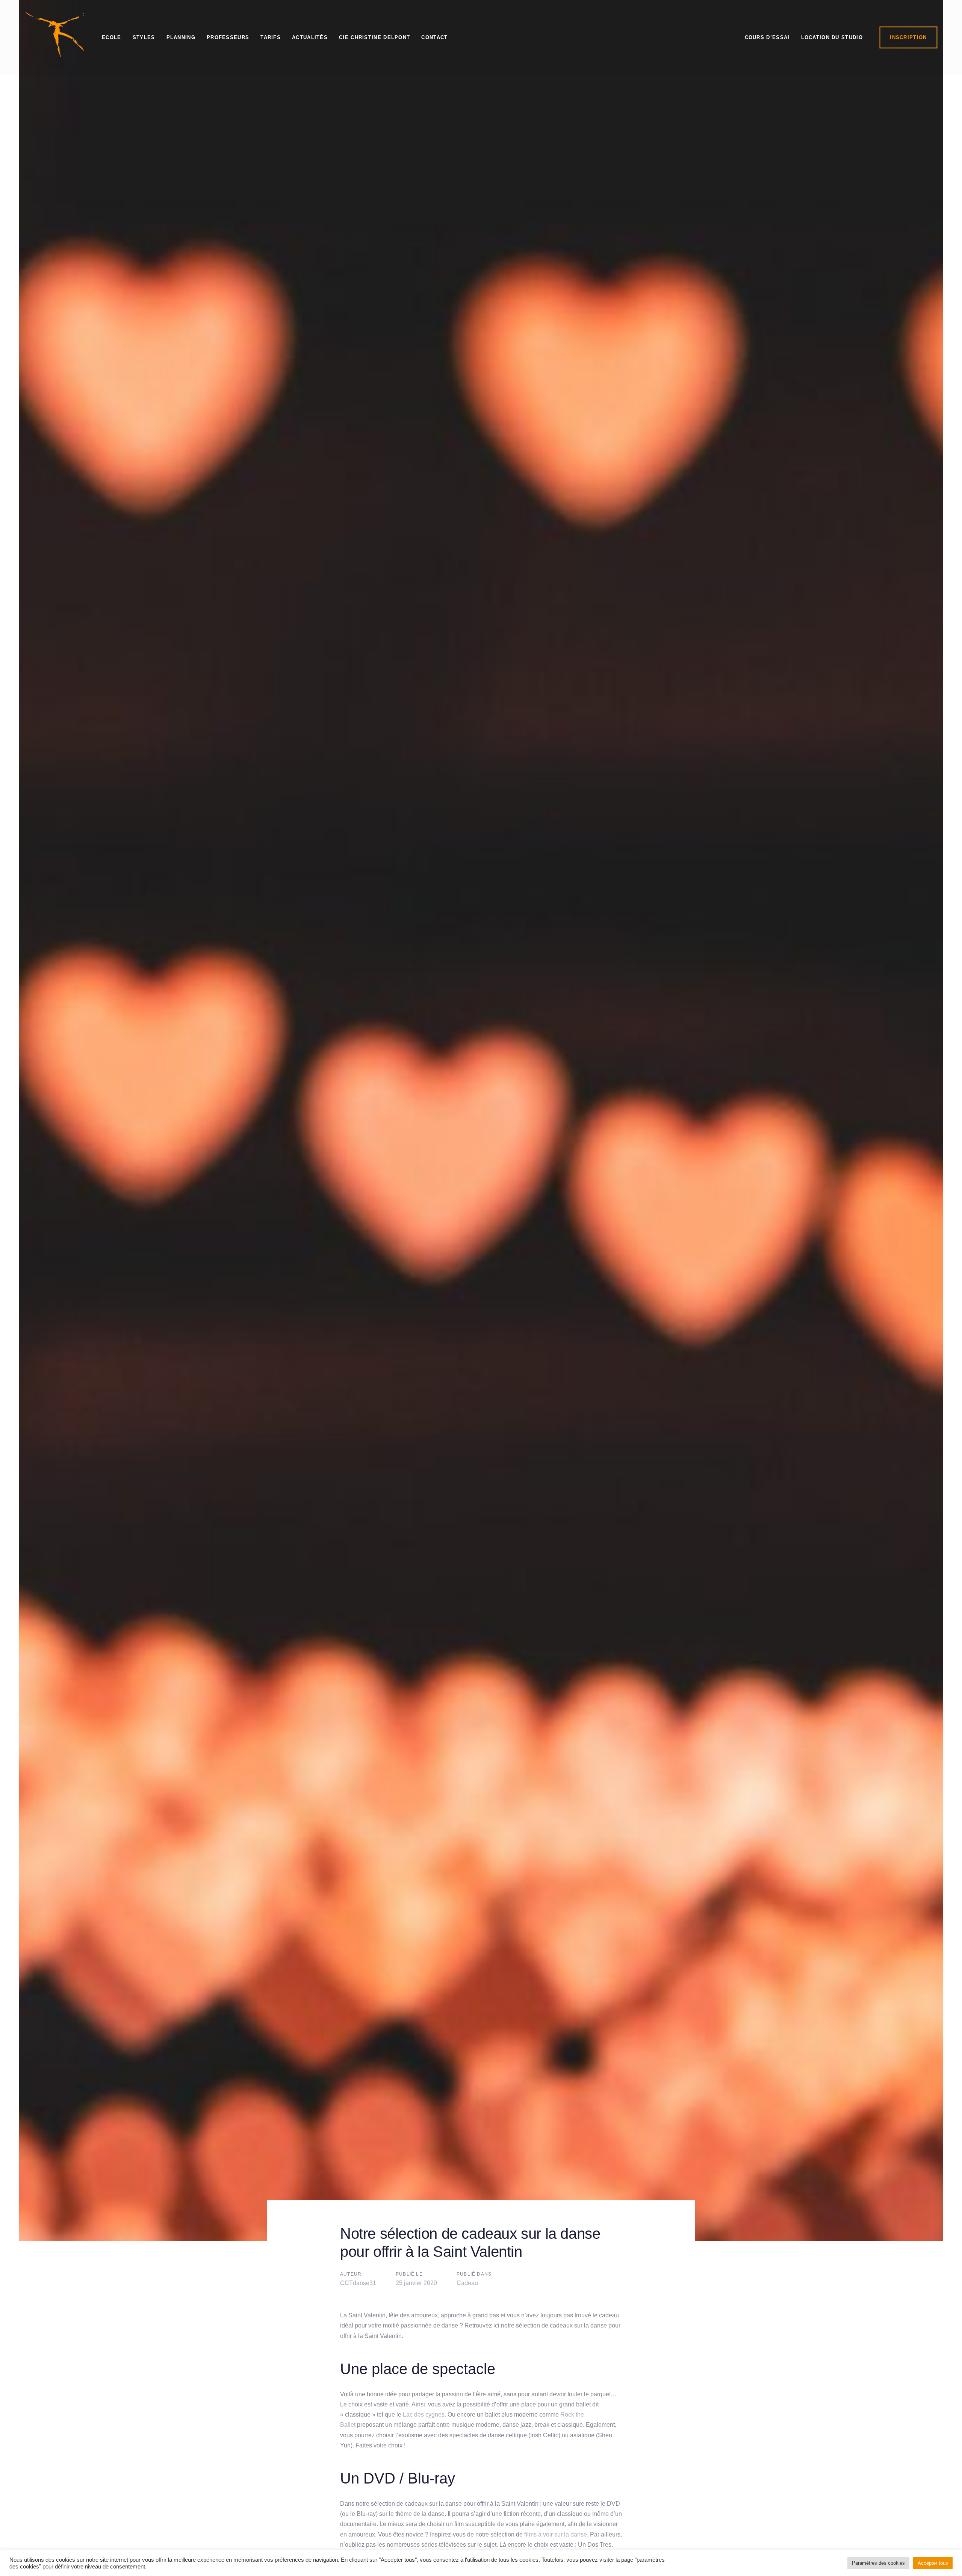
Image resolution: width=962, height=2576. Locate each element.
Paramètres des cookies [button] (878, 2563)
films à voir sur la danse (556, 2534)
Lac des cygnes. (424, 2415)
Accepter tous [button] (933, 2563)
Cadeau (467, 2283)
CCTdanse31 (358, 2283)
